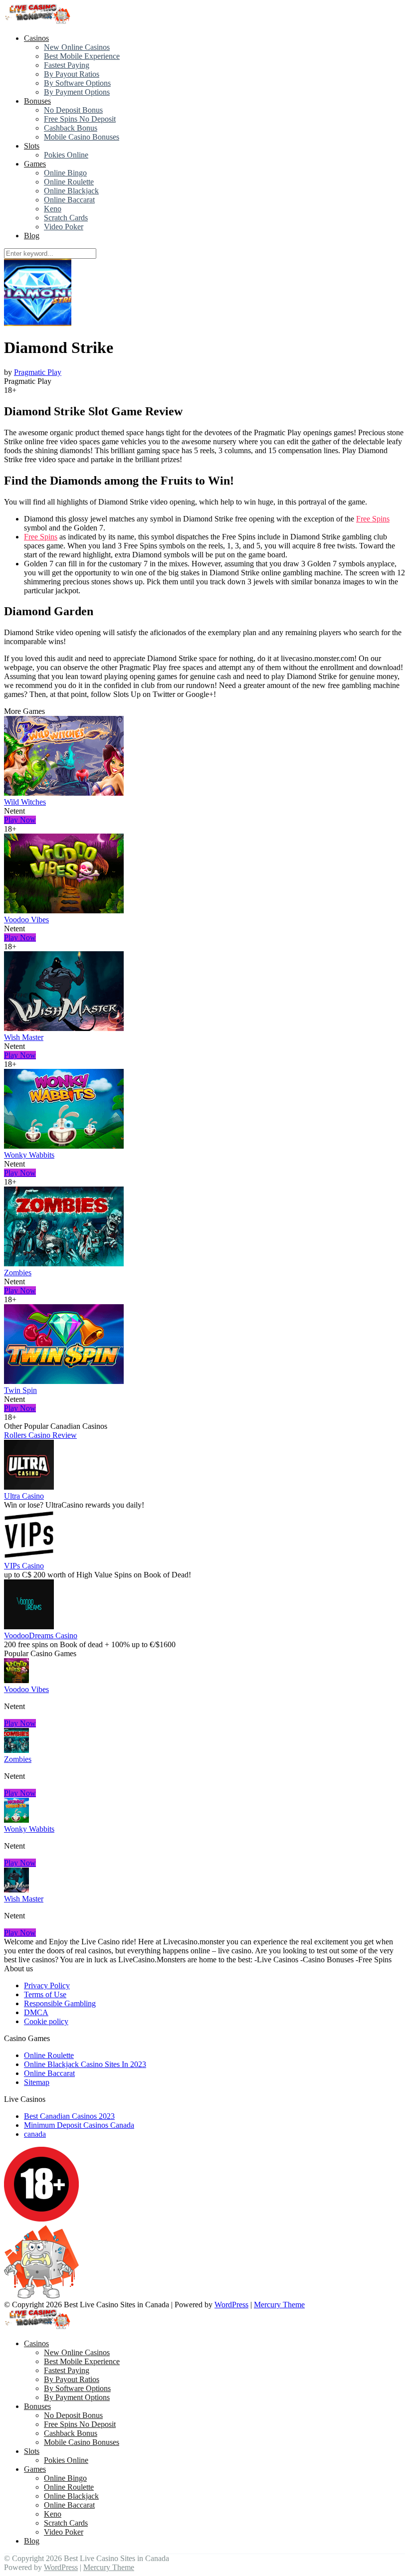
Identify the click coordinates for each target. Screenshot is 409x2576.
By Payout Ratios (72, 74)
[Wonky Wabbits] (64, 1146)
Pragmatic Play (38, 372)
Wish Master (24, 1037)
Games (35, 164)
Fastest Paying (67, 65)
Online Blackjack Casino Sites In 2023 (85, 2064)
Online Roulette (69, 182)
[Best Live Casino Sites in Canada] (39, 21)
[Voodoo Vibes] (64, 911)
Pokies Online (66, 155)
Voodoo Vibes (26, 920)
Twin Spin (20, 1390)
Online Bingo (65, 173)
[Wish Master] (64, 1028)
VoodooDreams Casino (41, 1635)
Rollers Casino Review (40, 1435)
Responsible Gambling (60, 2003)
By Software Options (77, 83)
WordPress (231, 2305)
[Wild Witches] (64, 793)
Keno (53, 209)
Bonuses (37, 101)
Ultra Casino (24, 1496)
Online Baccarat (69, 200)
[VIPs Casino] (29, 1557)
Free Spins (373, 519)
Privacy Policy (47, 1985)
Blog (32, 236)
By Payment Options (77, 92)
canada (35, 2134)
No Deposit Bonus (73, 110)
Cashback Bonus (71, 128)
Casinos (36, 38)
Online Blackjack (71, 191)
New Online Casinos (77, 47)
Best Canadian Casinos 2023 (69, 2116)
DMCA (36, 2012)
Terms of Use (45, 1994)
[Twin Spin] (64, 1381)
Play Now (20, 820)
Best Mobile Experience (82, 56)
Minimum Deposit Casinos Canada (79, 2125)
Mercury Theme (279, 2305)
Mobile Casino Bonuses (82, 137)
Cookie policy (46, 2021)
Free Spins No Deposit (80, 119)
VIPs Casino (24, 1566)
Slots (32, 146)
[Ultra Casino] (29, 1487)
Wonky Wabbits (29, 1155)
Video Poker (64, 227)
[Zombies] (64, 1264)
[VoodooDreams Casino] (29, 1627)
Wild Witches (25, 802)
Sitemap (37, 2082)
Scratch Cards (66, 218)
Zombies (18, 1273)
